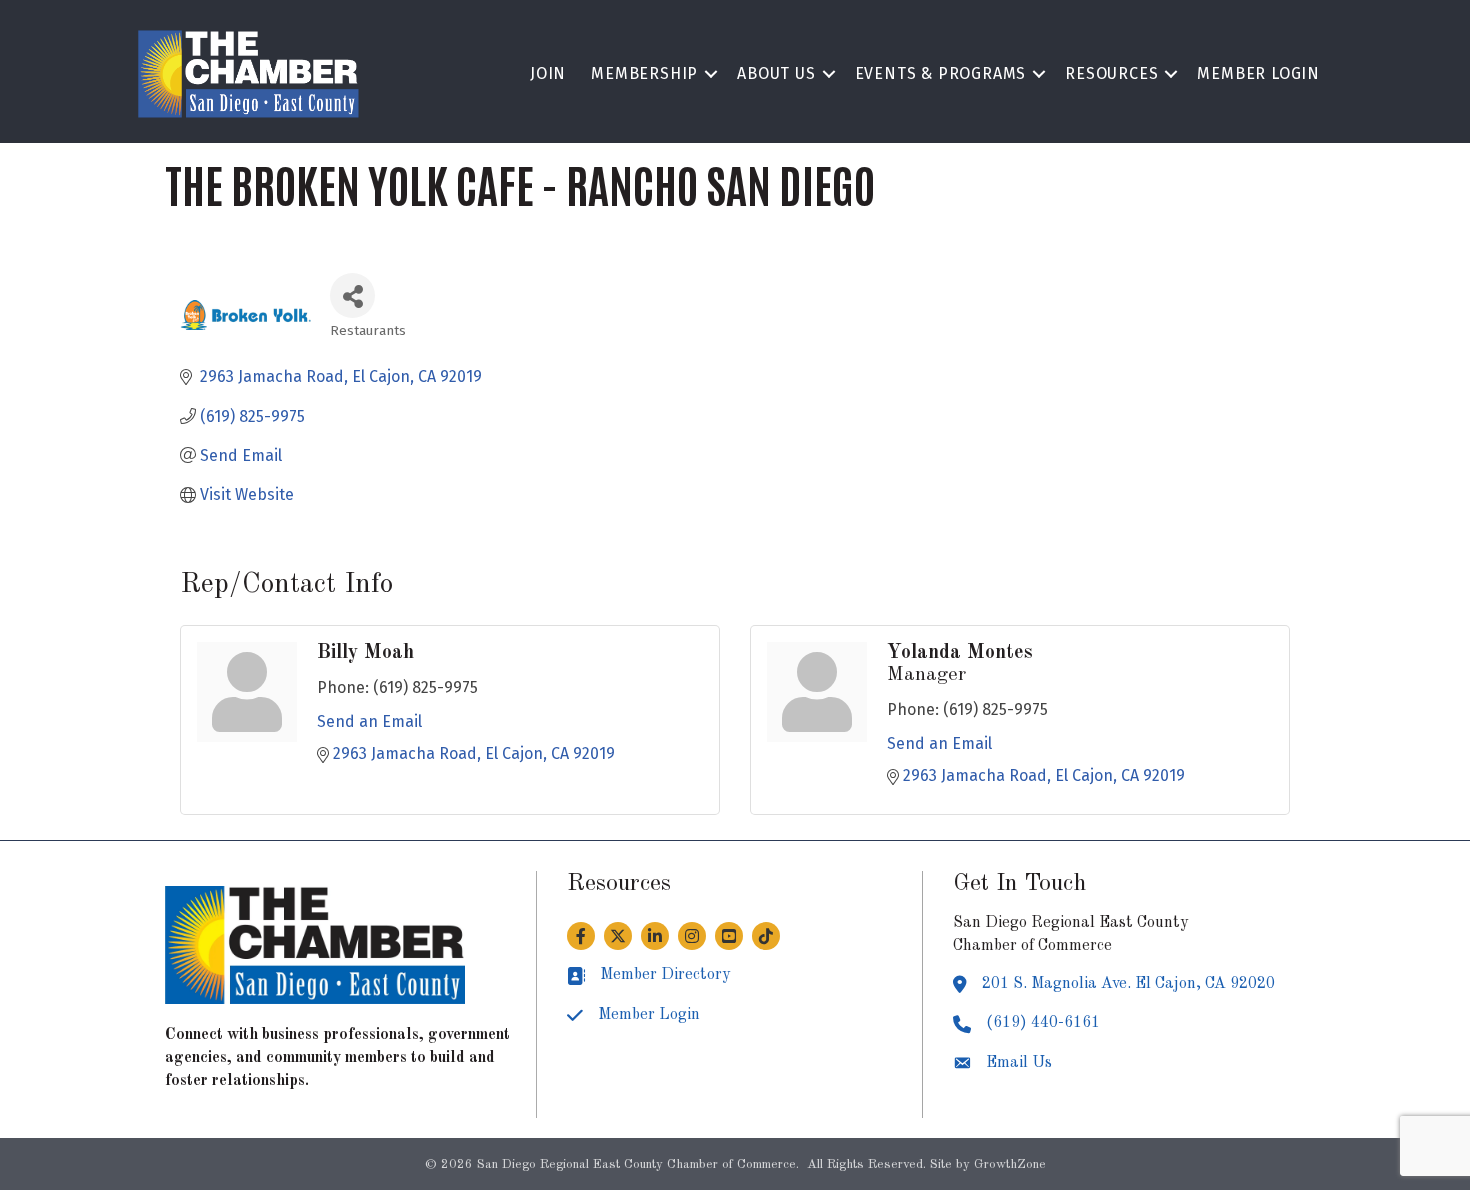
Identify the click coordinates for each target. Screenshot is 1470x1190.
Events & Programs (941, 73)
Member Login (1258, 73)
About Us (776, 73)
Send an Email (369, 721)
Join (548, 73)
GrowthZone (1010, 1164)
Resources (1111, 73)
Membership (644, 73)
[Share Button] (352, 295)
